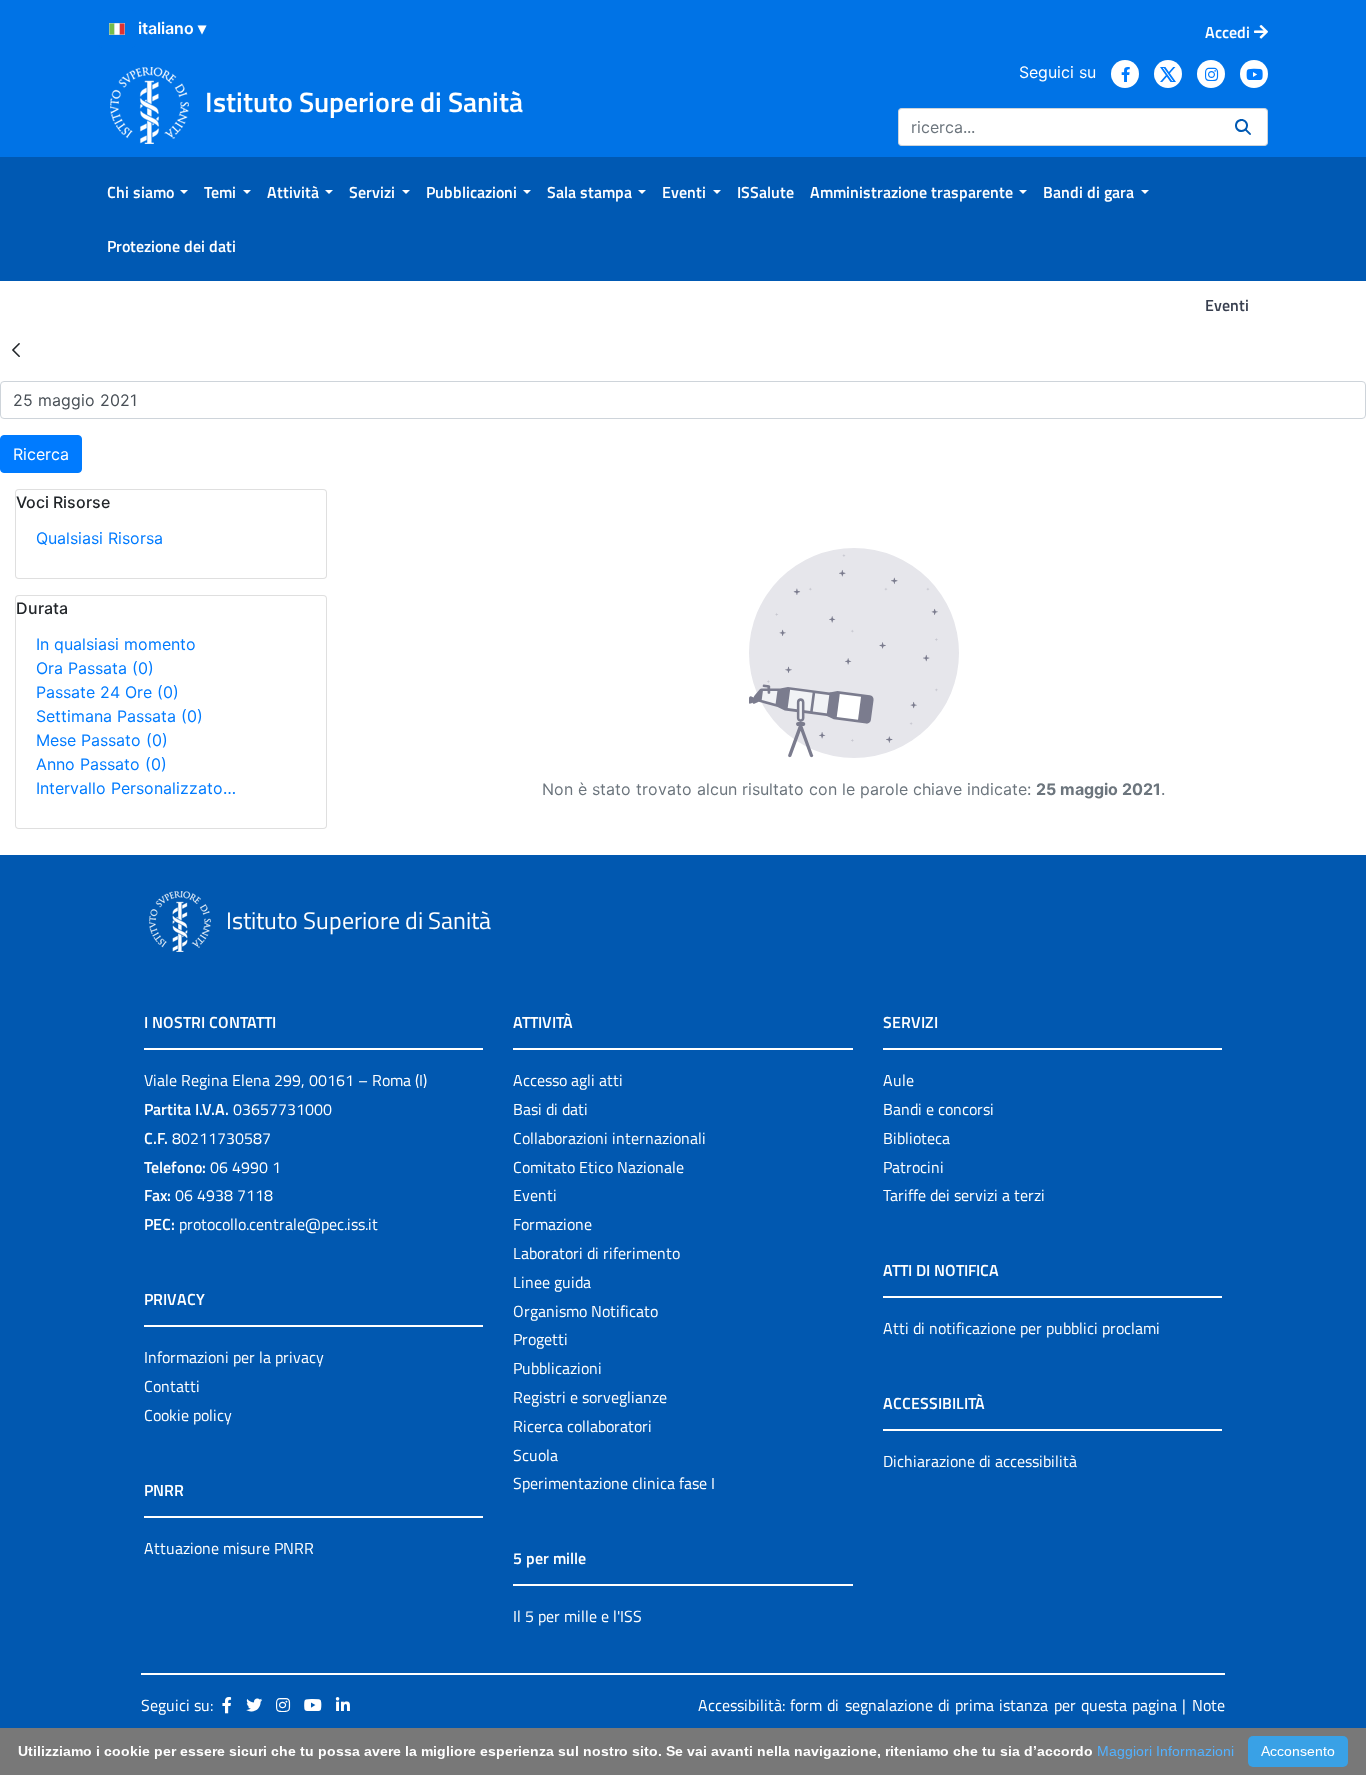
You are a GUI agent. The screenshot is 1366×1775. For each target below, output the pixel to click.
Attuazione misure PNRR (229, 1548)
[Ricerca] (1243, 127)
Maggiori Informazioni (1165, 1751)
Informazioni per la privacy (234, 1357)
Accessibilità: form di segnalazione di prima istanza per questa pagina (937, 1705)
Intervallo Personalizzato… (136, 788)
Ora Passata (95, 668)
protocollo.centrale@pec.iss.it (278, 1224)
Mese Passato (102, 740)
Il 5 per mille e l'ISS (577, 1616)
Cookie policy (188, 1415)
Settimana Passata (119, 716)
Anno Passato (101, 764)
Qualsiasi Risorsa (99, 538)
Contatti (172, 1386)
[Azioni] (117, 29)
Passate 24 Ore (107, 692)
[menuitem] (147, 192)
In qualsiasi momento (116, 644)
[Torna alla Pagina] (16, 349)
